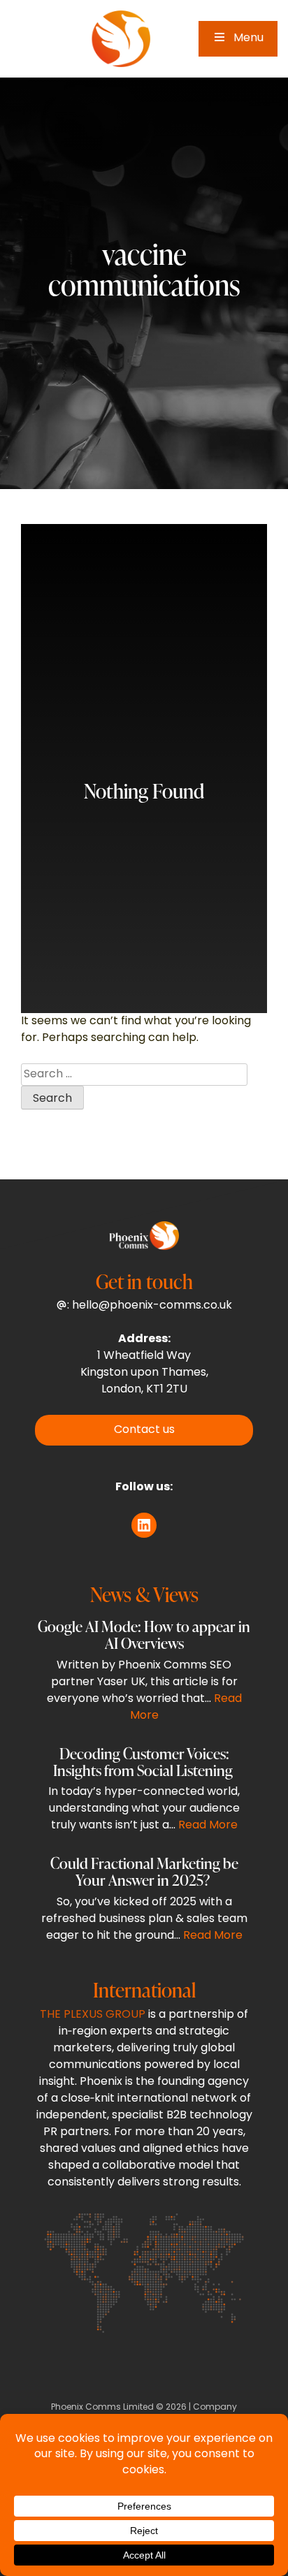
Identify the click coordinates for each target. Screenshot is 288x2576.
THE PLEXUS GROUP (93, 2015)
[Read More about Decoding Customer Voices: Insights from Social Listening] (144, 1793)
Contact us (144, 1430)
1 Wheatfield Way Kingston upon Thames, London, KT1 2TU (144, 1373)
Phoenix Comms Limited (102, 2408)
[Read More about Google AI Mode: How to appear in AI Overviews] (144, 1675)
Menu (249, 38)
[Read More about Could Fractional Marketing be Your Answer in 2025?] (144, 1903)
